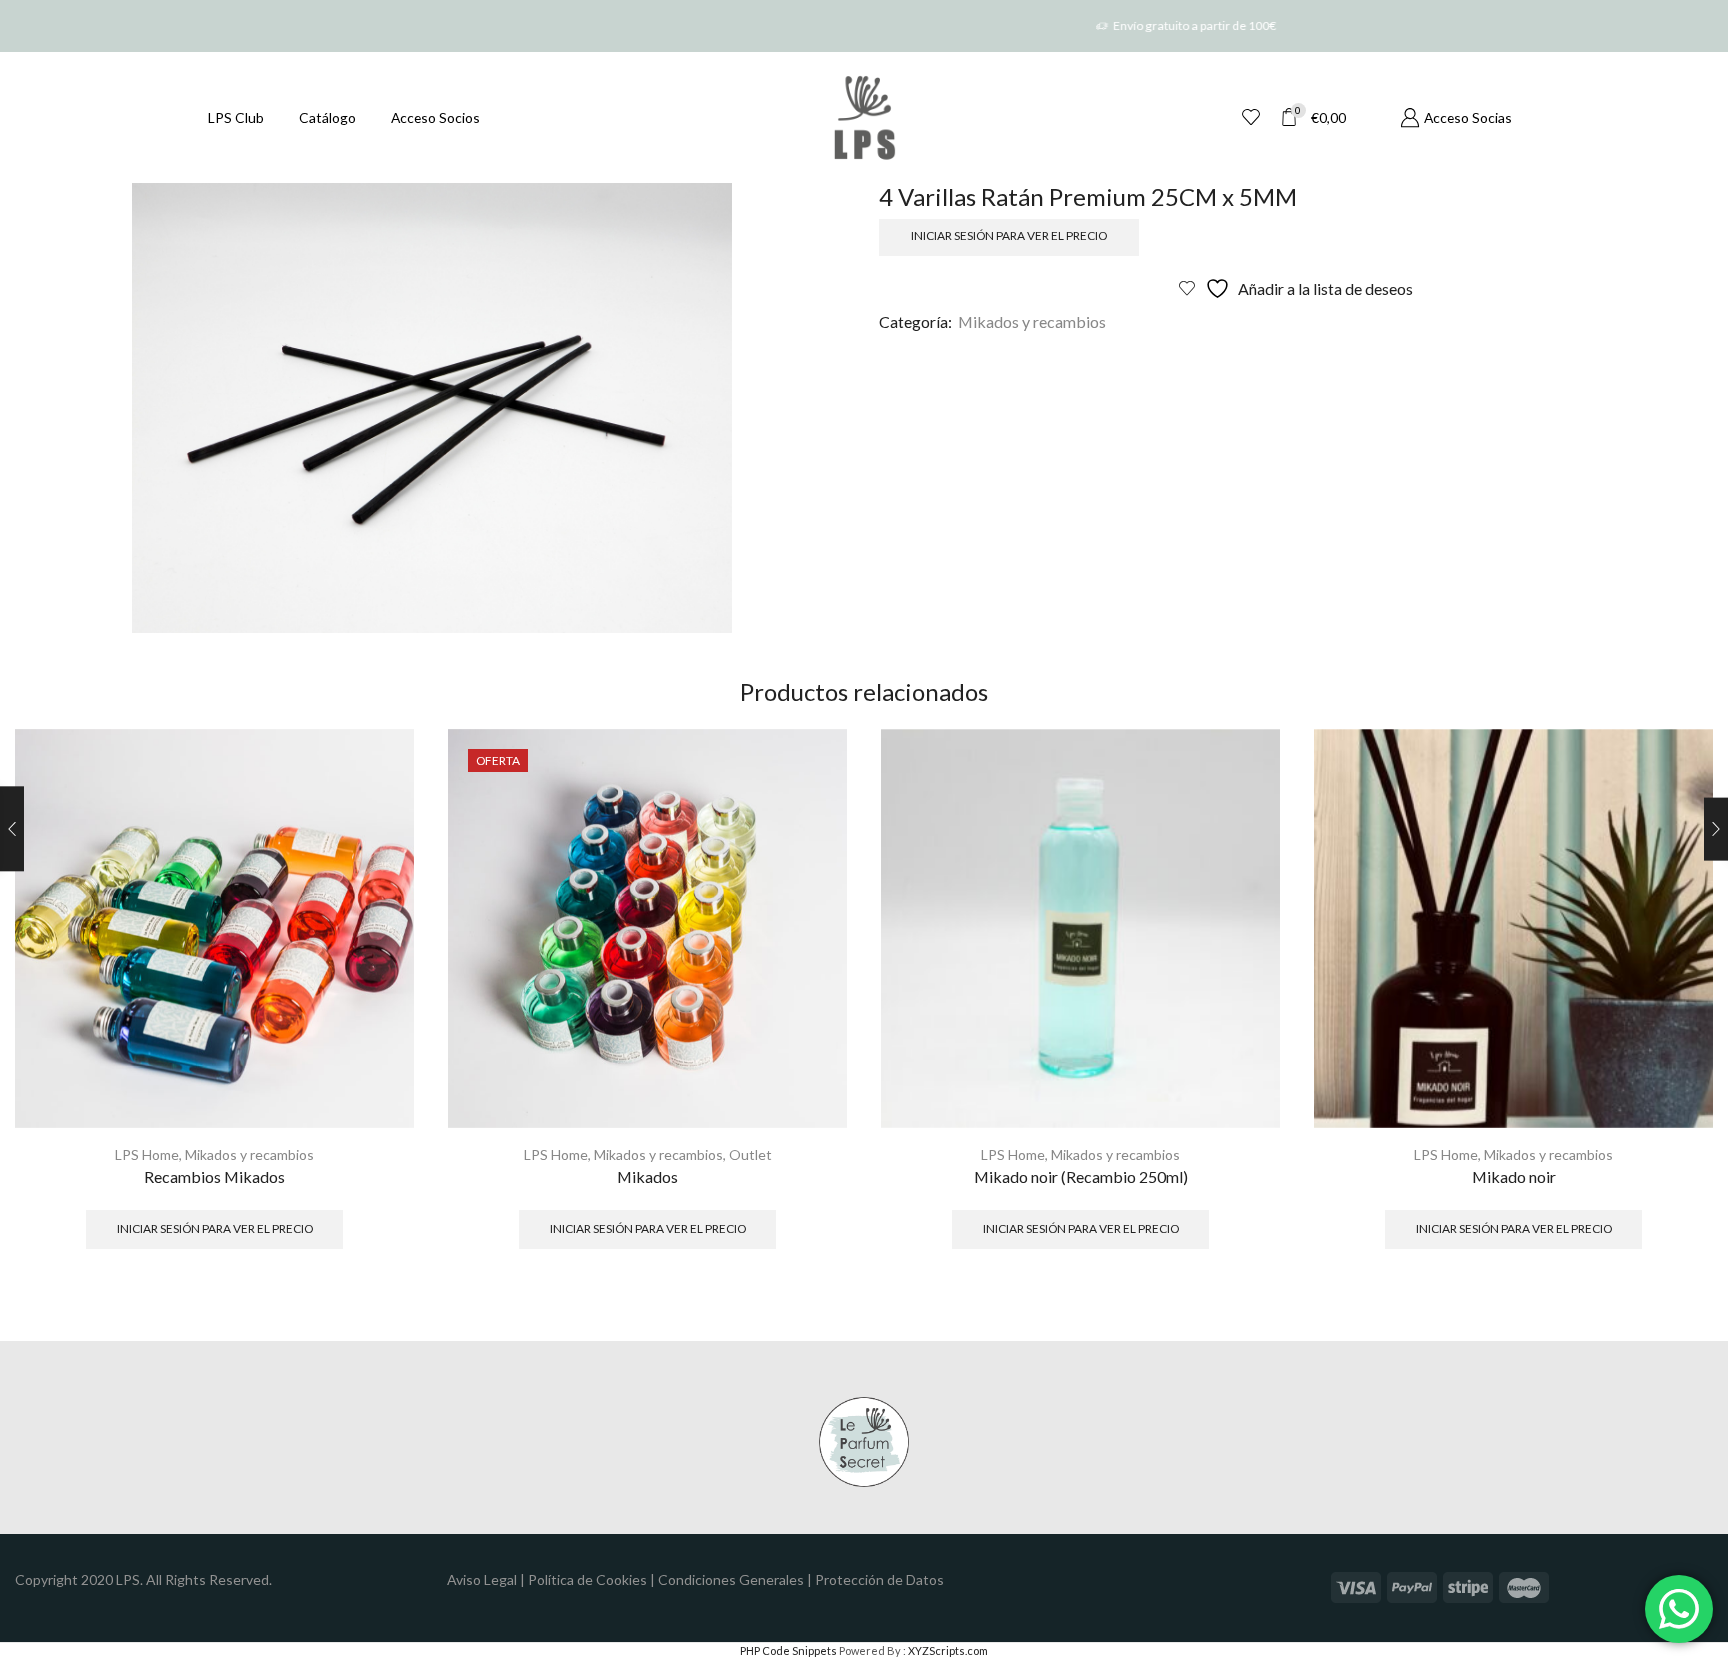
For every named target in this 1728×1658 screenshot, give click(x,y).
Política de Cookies (587, 1579)
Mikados (647, 1176)
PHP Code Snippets (788, 1650)
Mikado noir (1514, 1176)
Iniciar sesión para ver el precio (1009, 235)
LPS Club (236, 117)
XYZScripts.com (948, 1650)
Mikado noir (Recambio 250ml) (1081, 1176)
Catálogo (327, 117)
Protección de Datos (879, 1579)
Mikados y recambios (1032, 321)
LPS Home (147, 1154)
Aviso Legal (482, 1579)
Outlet (750, 1154)
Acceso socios (435, 117)
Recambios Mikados (214, 1176)
